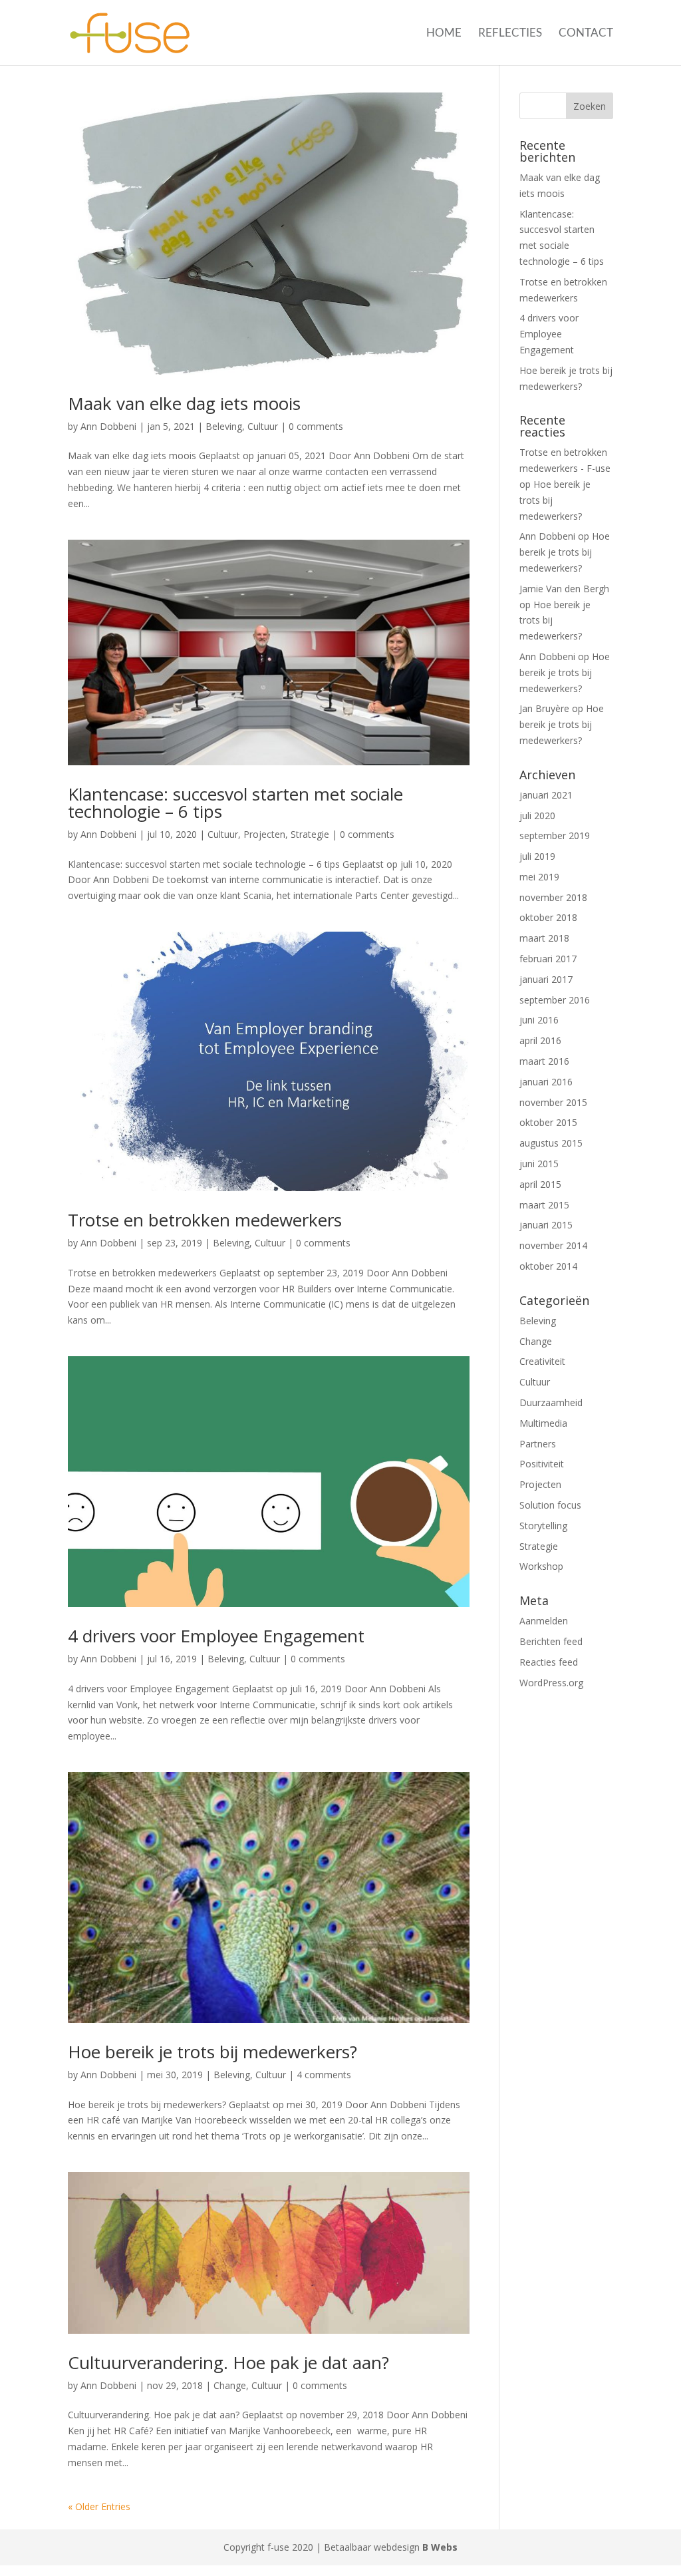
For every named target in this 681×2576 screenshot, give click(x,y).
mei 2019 (539, 877)
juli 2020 (537, 816)
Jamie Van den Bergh (564, 589)
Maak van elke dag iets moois (184, 403)
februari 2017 (548, 959)
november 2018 (553, 897)
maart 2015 (544, 1205)
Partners (538, 1444)
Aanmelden (544, 1621)
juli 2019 (537, 856)
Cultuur (263, 426)
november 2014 (553, 1245)
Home (444, 34)
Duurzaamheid (551, 1402)
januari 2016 (546, 1082)
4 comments (324, 2075)
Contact (586, 34)
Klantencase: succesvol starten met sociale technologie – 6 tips (235, 803)
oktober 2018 (548, 917)
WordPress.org (551, 1683)
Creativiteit (542, 1361)
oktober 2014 (548, 1266)
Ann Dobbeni (108, 426)
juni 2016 (539, 1020)
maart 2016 (544, 1061)
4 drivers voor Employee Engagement (216, 1636)
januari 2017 (546, 979)
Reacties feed (549, 1662)
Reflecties (510, 34)
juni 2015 (539, 1164)
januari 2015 (546, 1225)
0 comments (316, 426)
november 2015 (553, 1102)
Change (230, 2385)
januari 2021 (546, 795)
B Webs (440, 2547)
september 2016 (555, 1000)
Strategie (310, 834)
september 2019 (555, 835)
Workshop (541, 1566)
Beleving (224, 426)
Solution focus (550, 1505)
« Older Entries (99, 2506)
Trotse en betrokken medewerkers (205, 1220)
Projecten (264, 834)
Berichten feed (551, 1641)
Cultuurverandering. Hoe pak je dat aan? (228, 2362)
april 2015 (540, 1184)
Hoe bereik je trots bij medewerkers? (212, 2052)
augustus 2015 (551, 1143)
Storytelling (543, 1526)
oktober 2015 (548, 1122)
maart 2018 (544, 938)
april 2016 (540, 1040)
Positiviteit (542, 1464)
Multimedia (543, 1423)
